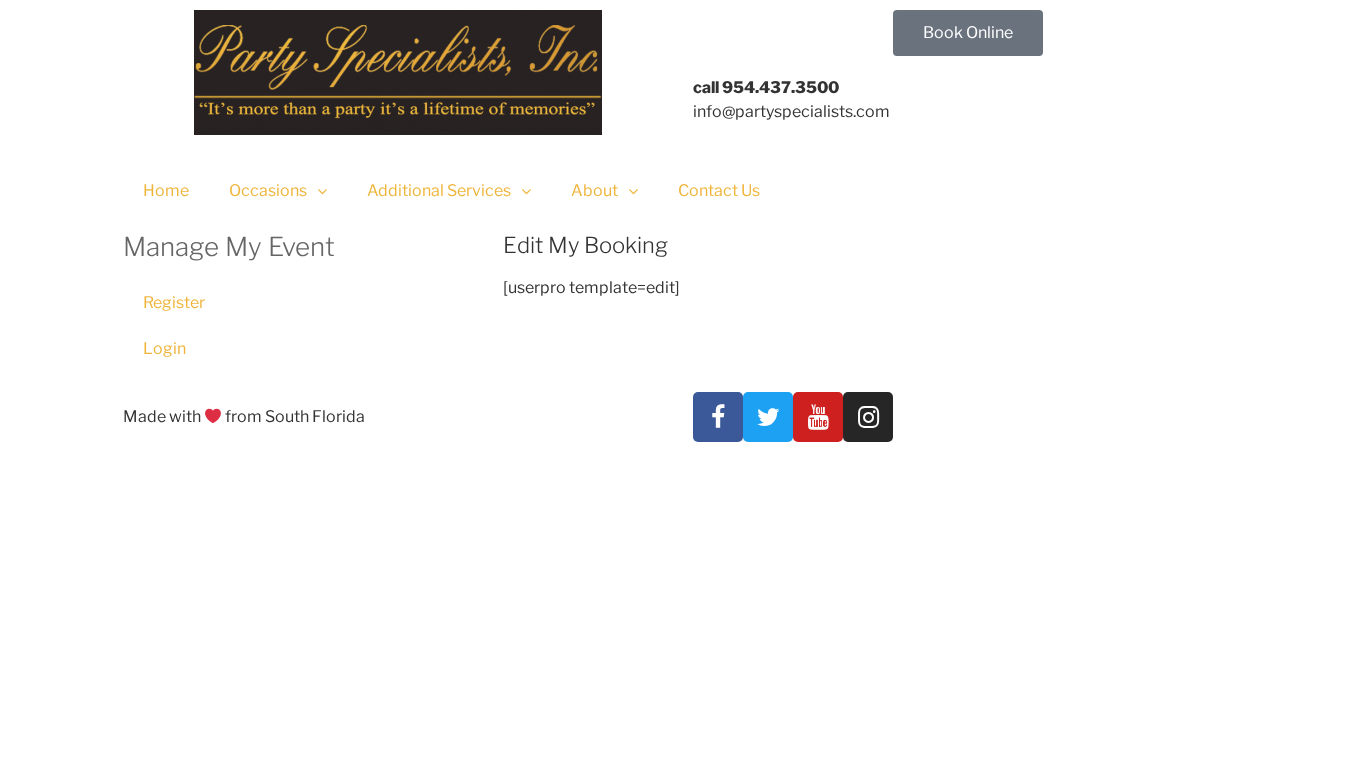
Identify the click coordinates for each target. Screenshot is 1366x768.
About (594, 190)
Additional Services (439, 190)
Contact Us (719, 190)
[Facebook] (718, 417)
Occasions (268, 190)
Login (164, 348)
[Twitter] (768, 417)
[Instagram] (868, 417)
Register (174, 302)
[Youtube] (818, 417)
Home (166, 190)
